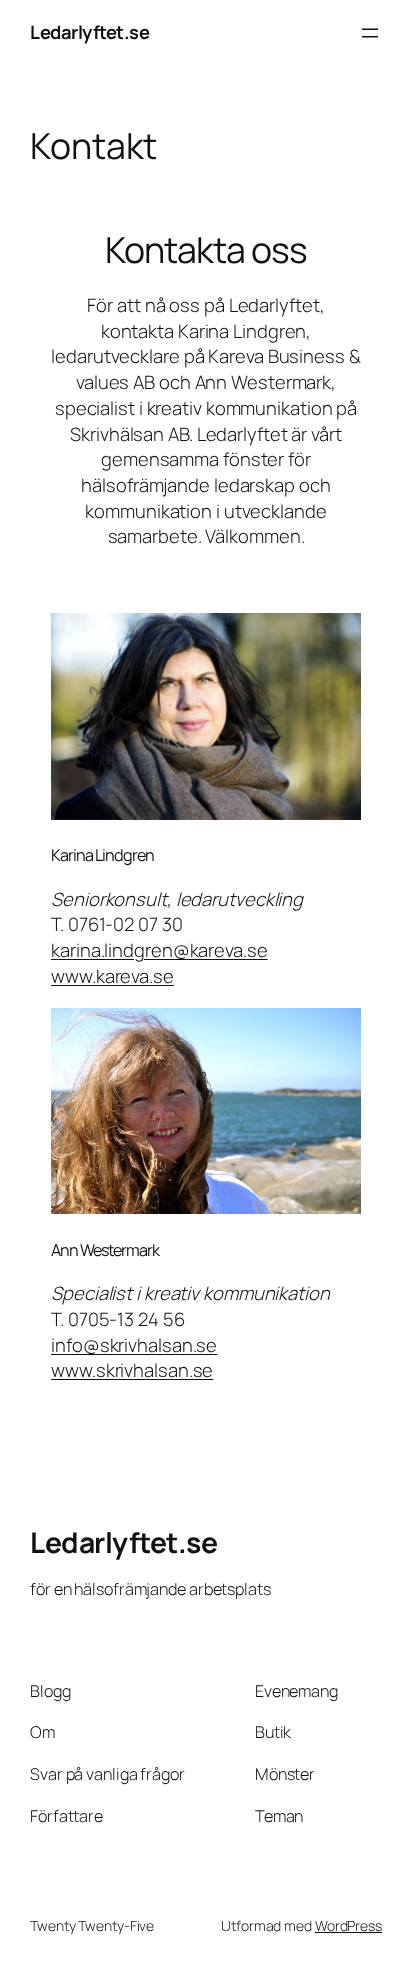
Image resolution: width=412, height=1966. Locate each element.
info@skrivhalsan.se (134, 1345)
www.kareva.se (112, 976)
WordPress (348, 1925)
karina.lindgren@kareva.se (159, 950)
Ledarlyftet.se (89, 32)
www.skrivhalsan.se (132, 1370)
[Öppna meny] (370, 33)
